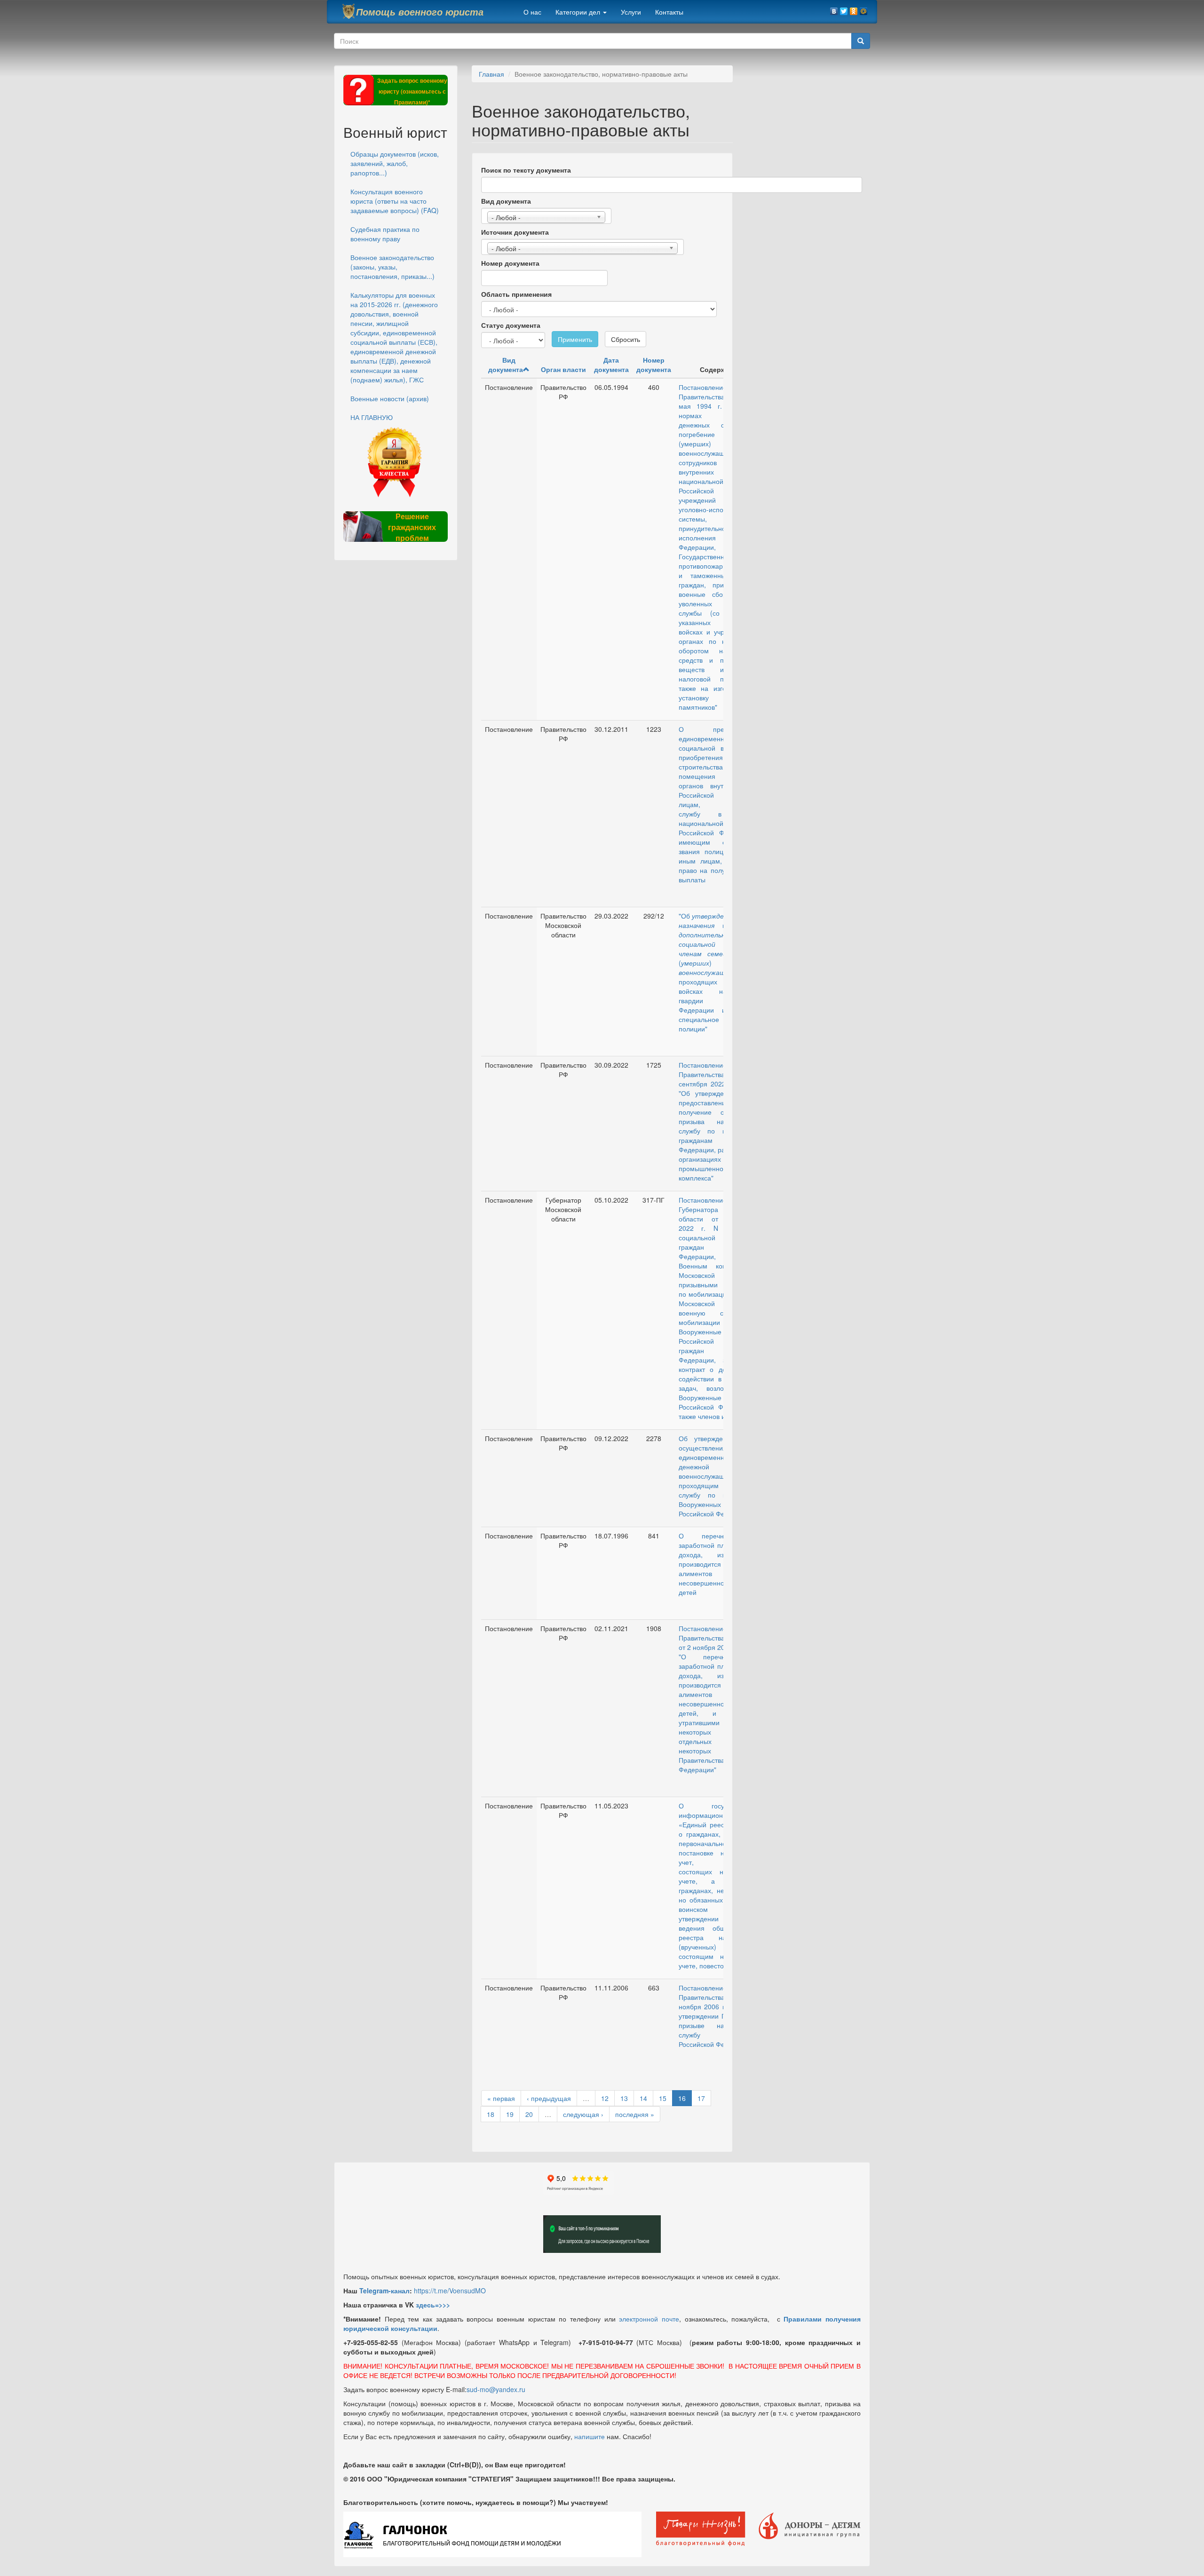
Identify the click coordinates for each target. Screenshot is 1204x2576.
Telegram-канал (384, 2291)
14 (643, 2098)
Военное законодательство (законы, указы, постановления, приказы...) (392, 267)
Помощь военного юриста (420, 12)
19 (510, 2114)
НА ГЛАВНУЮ (372, 417)
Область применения (516, 294)
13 (624, 2098)
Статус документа (511, 325)
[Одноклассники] (854, 9)
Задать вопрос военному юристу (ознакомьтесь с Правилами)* (412, 91)
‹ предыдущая (549, 2098)
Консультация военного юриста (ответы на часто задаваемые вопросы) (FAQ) (395, 201)
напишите (590, 2436)
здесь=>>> (433, 2305)
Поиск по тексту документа (526, 170)
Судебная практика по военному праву (385, 234)
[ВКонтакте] (834, 9)
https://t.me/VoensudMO (450, 2291)
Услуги (631, 12)
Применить (575, 339)
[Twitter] (844, 9)
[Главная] (349, 11)
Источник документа (515, 232)
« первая (501, 2098)
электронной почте (649, 2319)
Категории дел (579, 12)
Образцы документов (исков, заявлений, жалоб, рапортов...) (395, 163)
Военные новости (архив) (390, 398)
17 (701, 2098)
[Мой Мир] (864, 9)
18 (491, 2114)
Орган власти (563, 369)
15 (663, 2098)
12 (605, 2098)
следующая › (583, 2114)
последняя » (635, 2114)
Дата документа (611, 365)
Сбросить (626, 339)
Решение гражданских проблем (412, 527)
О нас (532, 12)
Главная (491, 74)
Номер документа (510, 263)
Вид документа (506, 201)
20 (529, 2114)
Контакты (669, 12)
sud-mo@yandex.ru (496, 2389)
